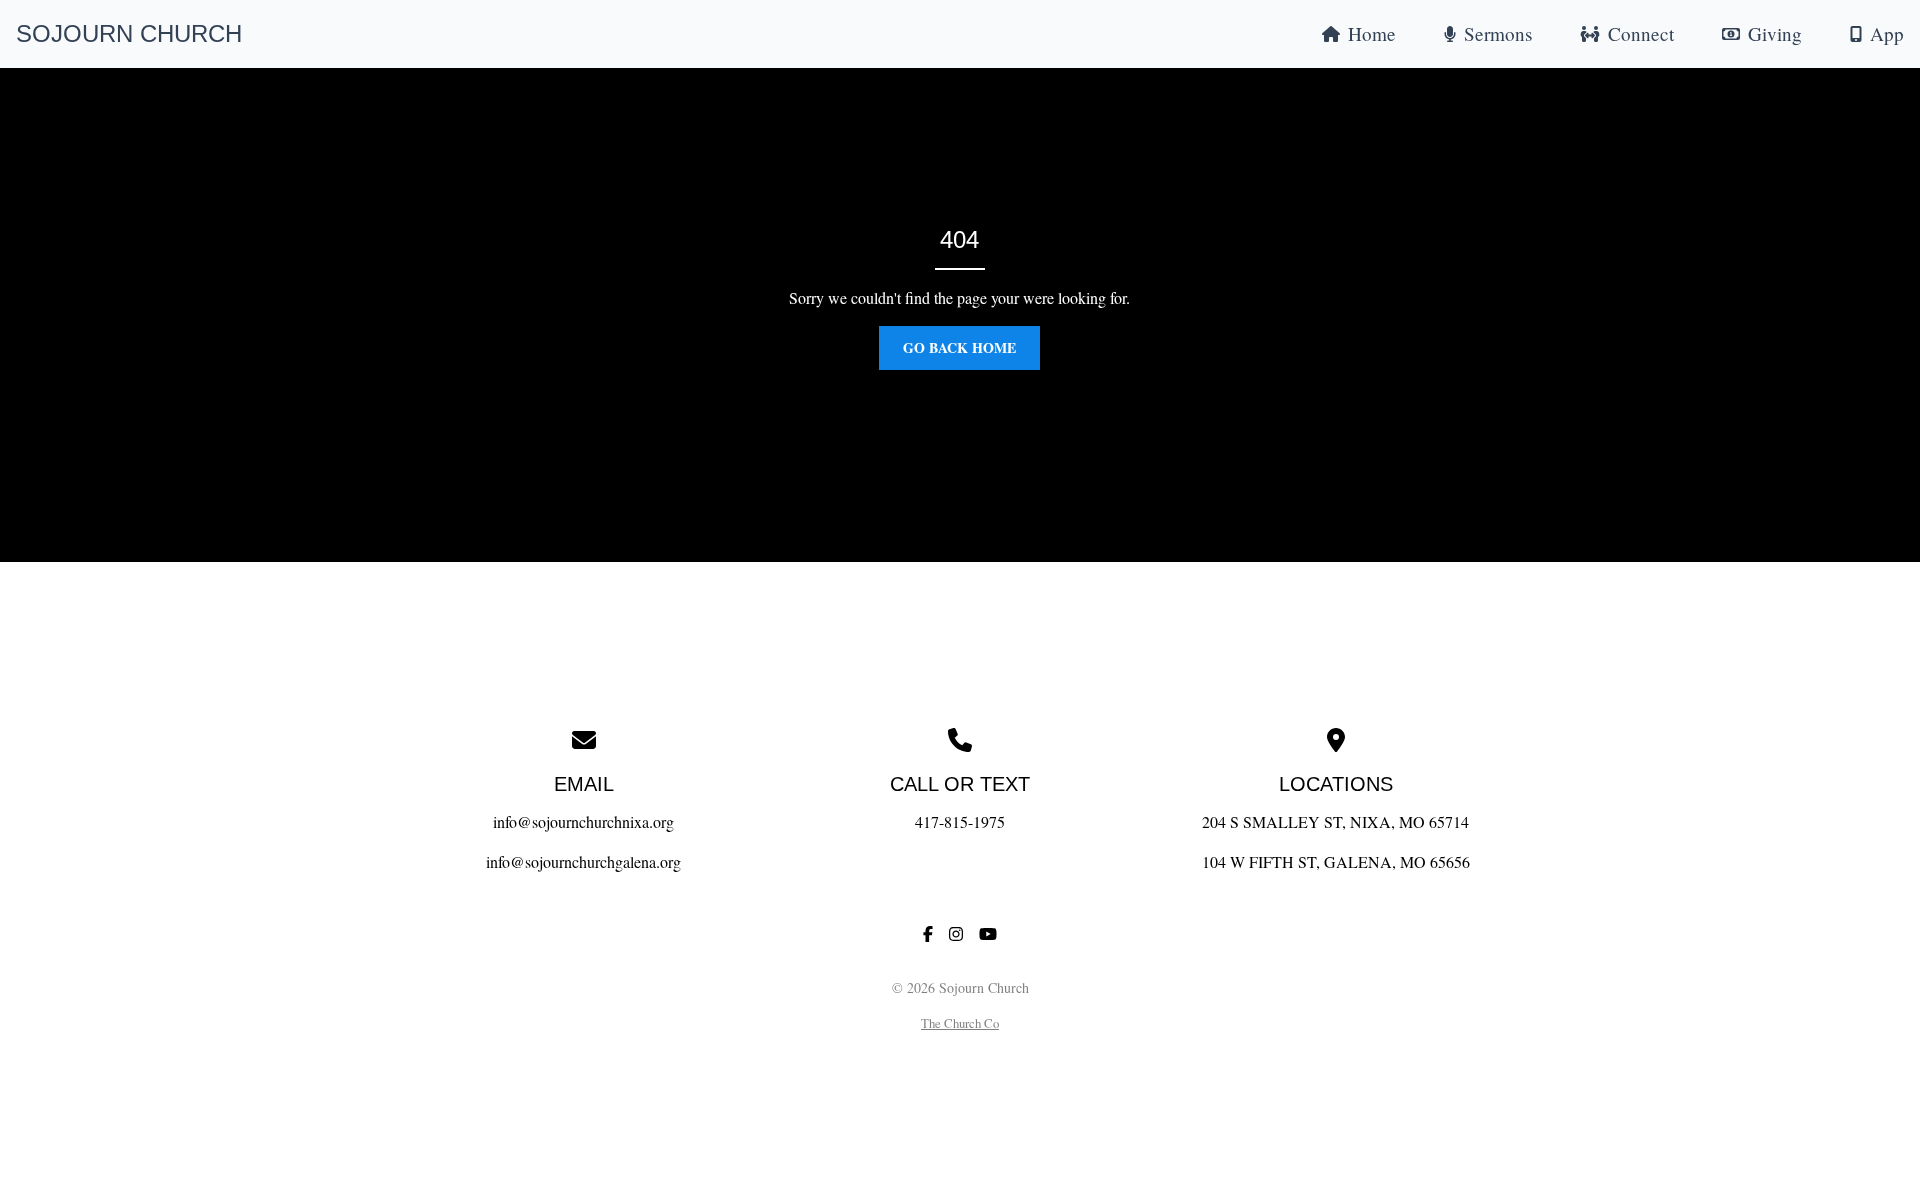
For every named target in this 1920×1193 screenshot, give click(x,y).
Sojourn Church (129, 33)
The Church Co (960, 1023)
